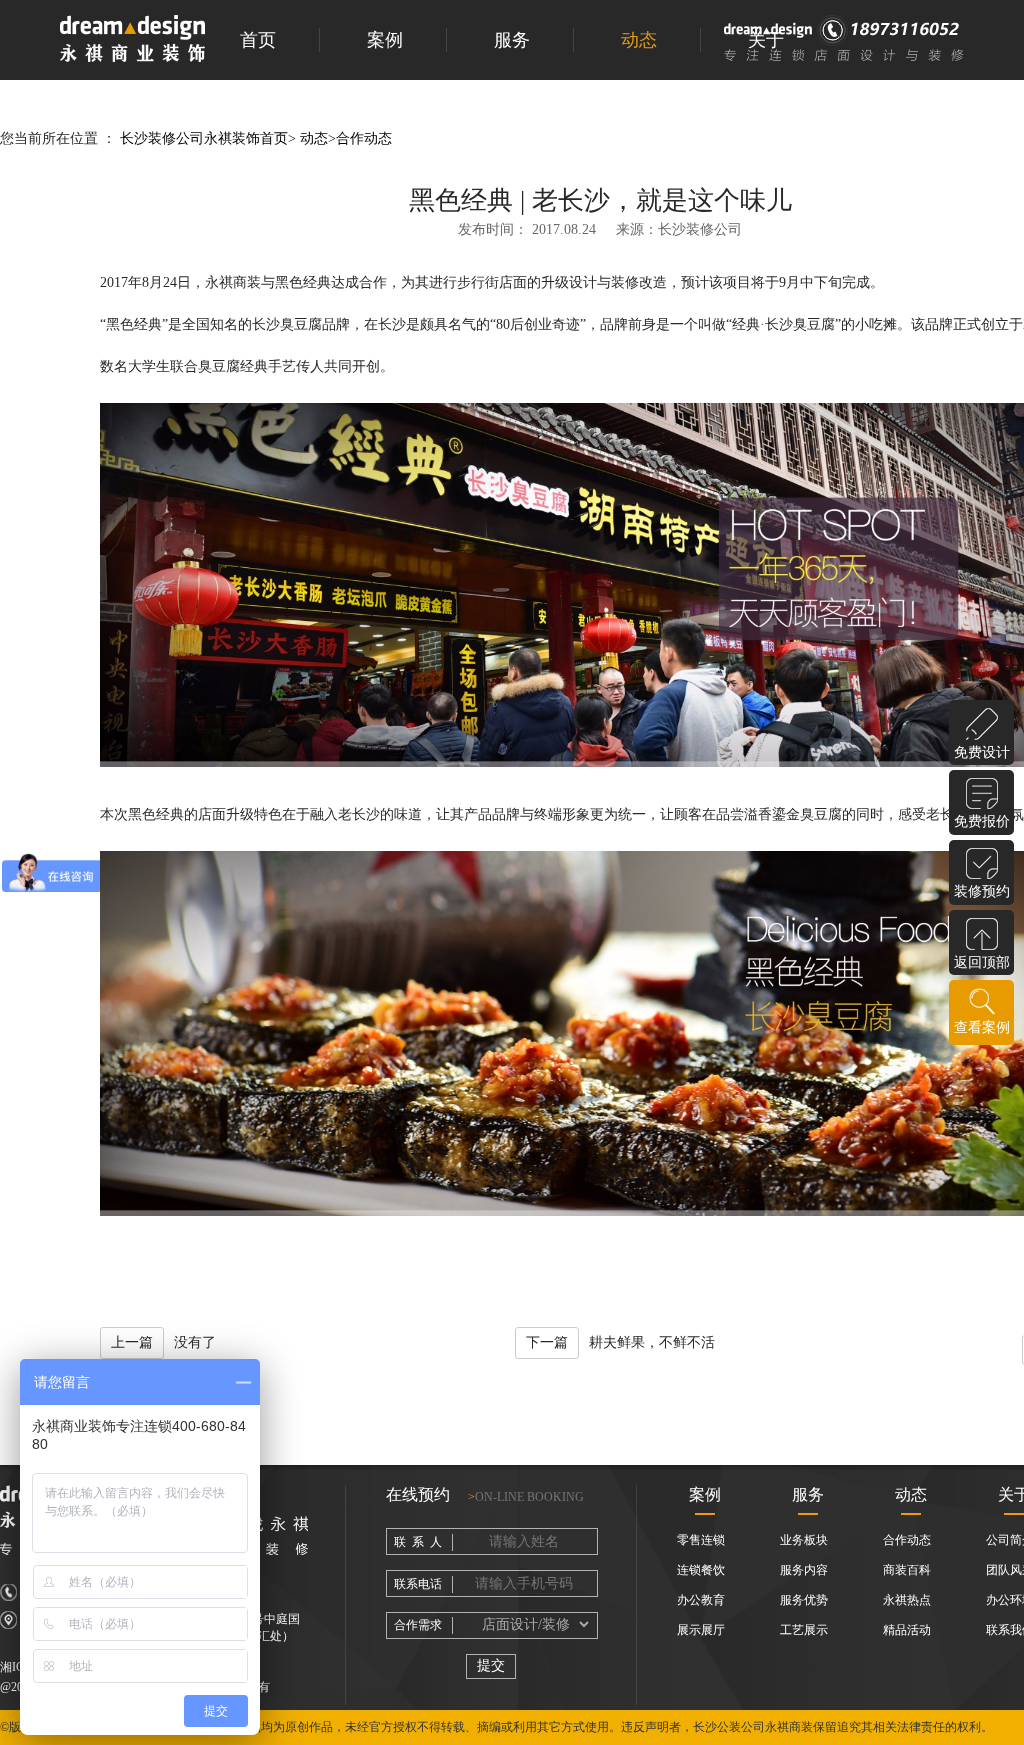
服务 (512, 40)
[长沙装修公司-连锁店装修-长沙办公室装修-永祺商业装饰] (132, 40)
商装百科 (907, 1570)
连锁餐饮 (701, 1570)
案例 (385, 40)
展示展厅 (701, 1630)
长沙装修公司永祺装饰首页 (204, 138)
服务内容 (804, 1570)
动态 (639, 40)
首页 (258, 40)
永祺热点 (907, 1600)
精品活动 (907, 1630)
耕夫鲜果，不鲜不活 (620, 1342)
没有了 (163, 1342)
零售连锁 (701, 1540)
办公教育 (701, 1600)
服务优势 (804, 1600)
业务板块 (804, 1540)
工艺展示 (804, 1630)
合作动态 (364, 138)
